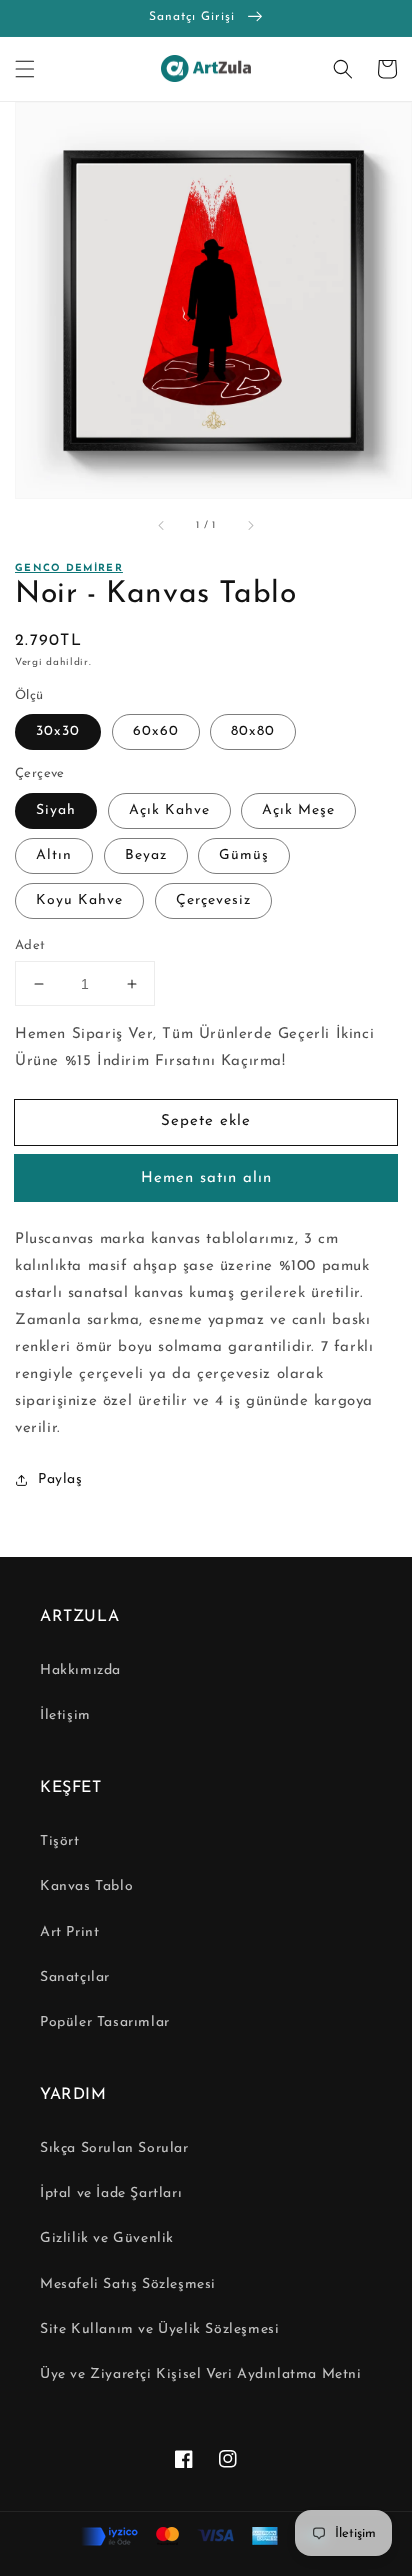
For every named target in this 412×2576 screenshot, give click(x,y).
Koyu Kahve (79, 900)
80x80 (253, 731)
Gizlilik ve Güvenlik (107, 2238)
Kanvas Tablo (86, 1886)
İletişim (65, 1715)
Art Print (69, 1932)
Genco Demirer (69, 568)
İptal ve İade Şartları (111, 2193)
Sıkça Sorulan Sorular (114, 2148)
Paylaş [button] (60, 1479)
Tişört (60, 1841)
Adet (30, 945)
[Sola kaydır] (162, 526)
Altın (54, 855)
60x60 (156, 731)
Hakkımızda (80, 1670)
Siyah (56, 810)
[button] (25, 69)
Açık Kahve (169, 810)
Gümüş (244, 855)
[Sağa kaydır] (250, 526)
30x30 (58, 731)
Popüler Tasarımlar (105, 2022)
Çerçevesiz (213, 900)
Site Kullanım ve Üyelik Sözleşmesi (159, 2329)
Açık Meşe (298, 810)
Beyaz (146, 855)
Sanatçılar (75, 1977)
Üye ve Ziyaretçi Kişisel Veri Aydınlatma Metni (201, 2374)
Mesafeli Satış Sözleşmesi (128, 2284)
